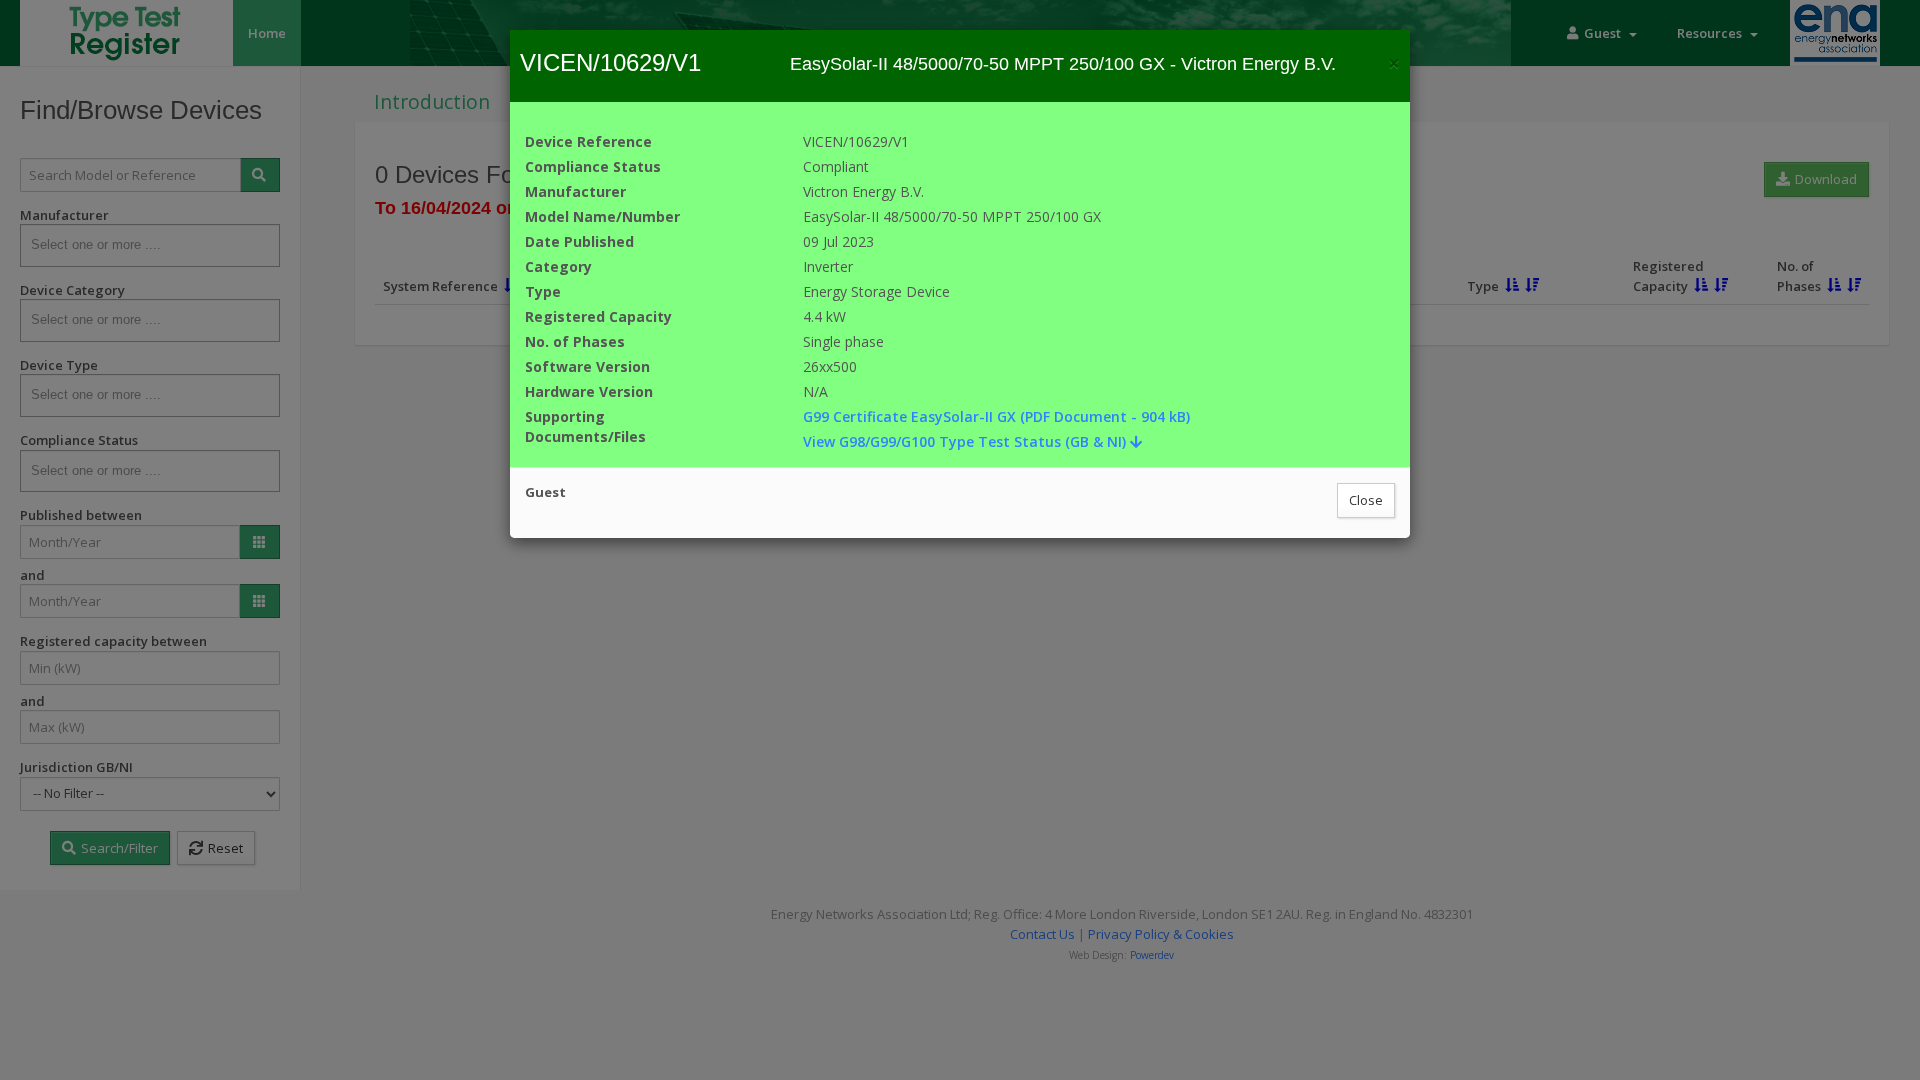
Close (1366, 500)
